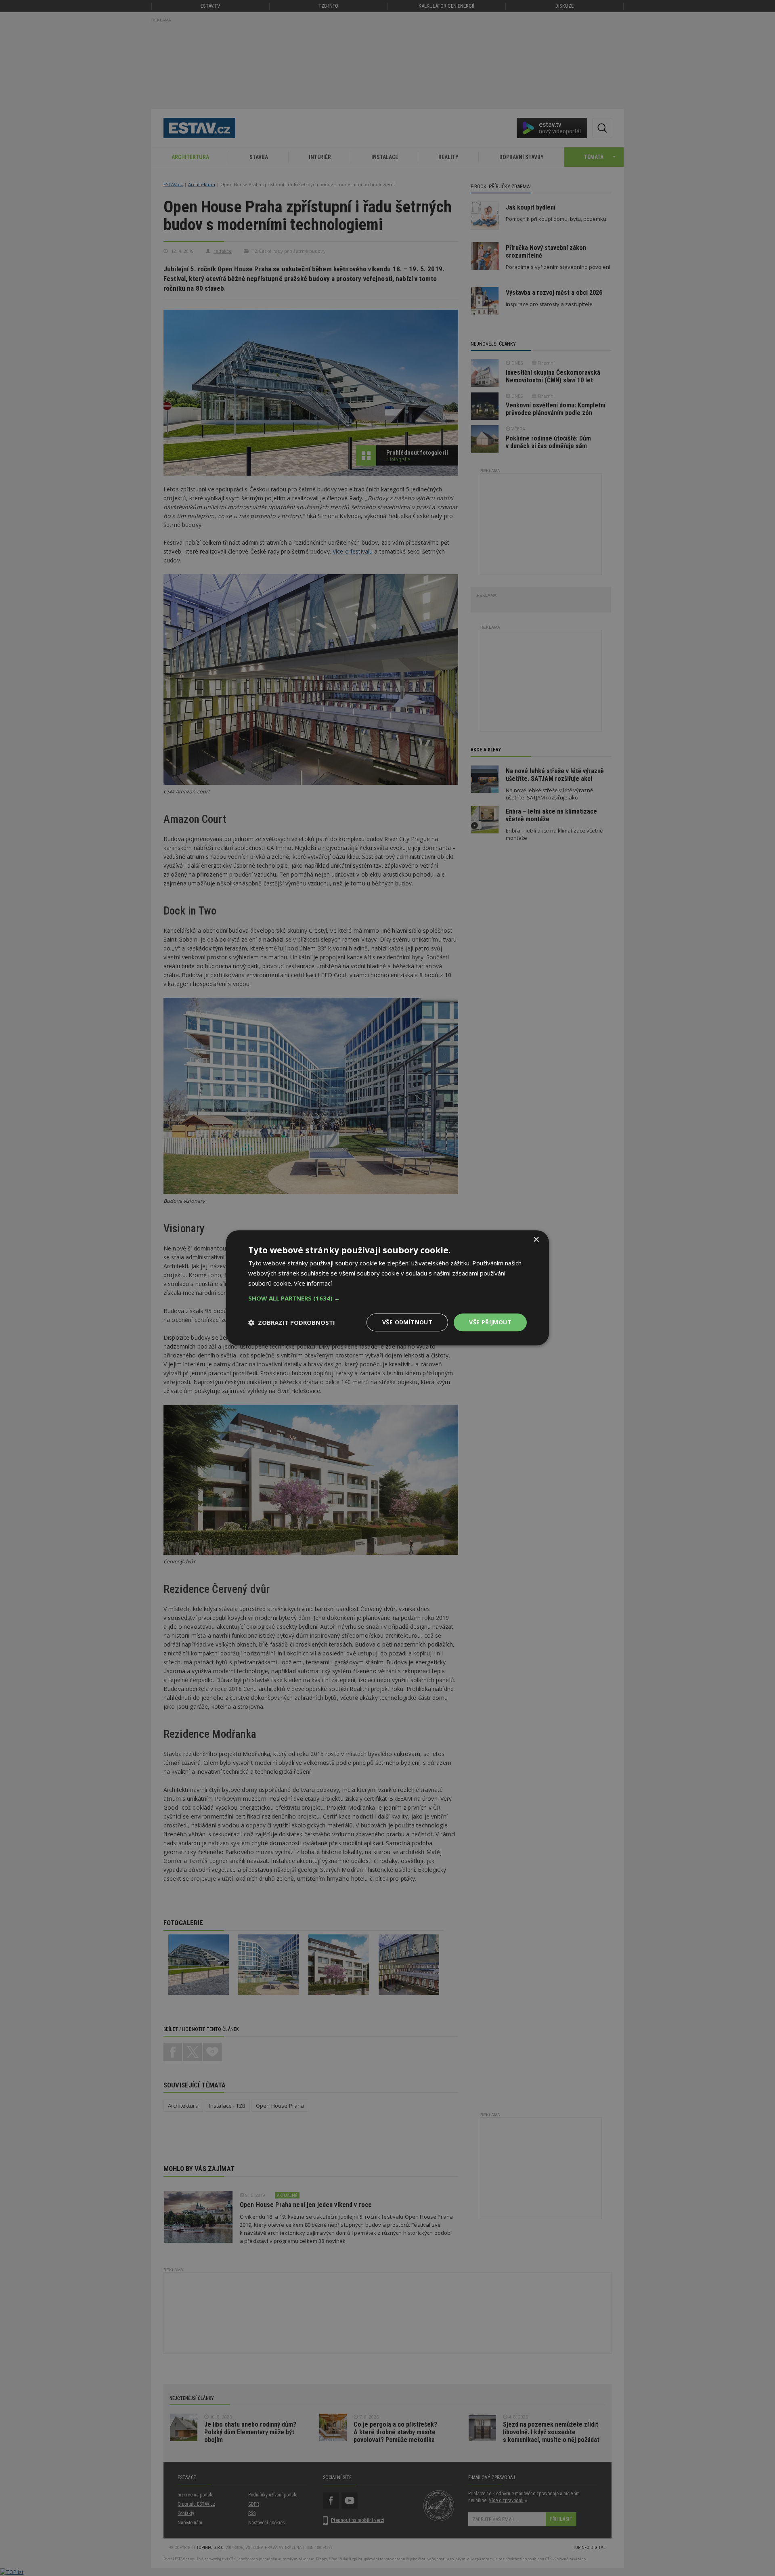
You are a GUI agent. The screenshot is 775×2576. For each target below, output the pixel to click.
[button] (387, 1298)
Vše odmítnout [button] (407, 1322)
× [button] (536, 1240)
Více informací (313, 1283)
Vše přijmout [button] (490, 1322)
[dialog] (387, 1288)
